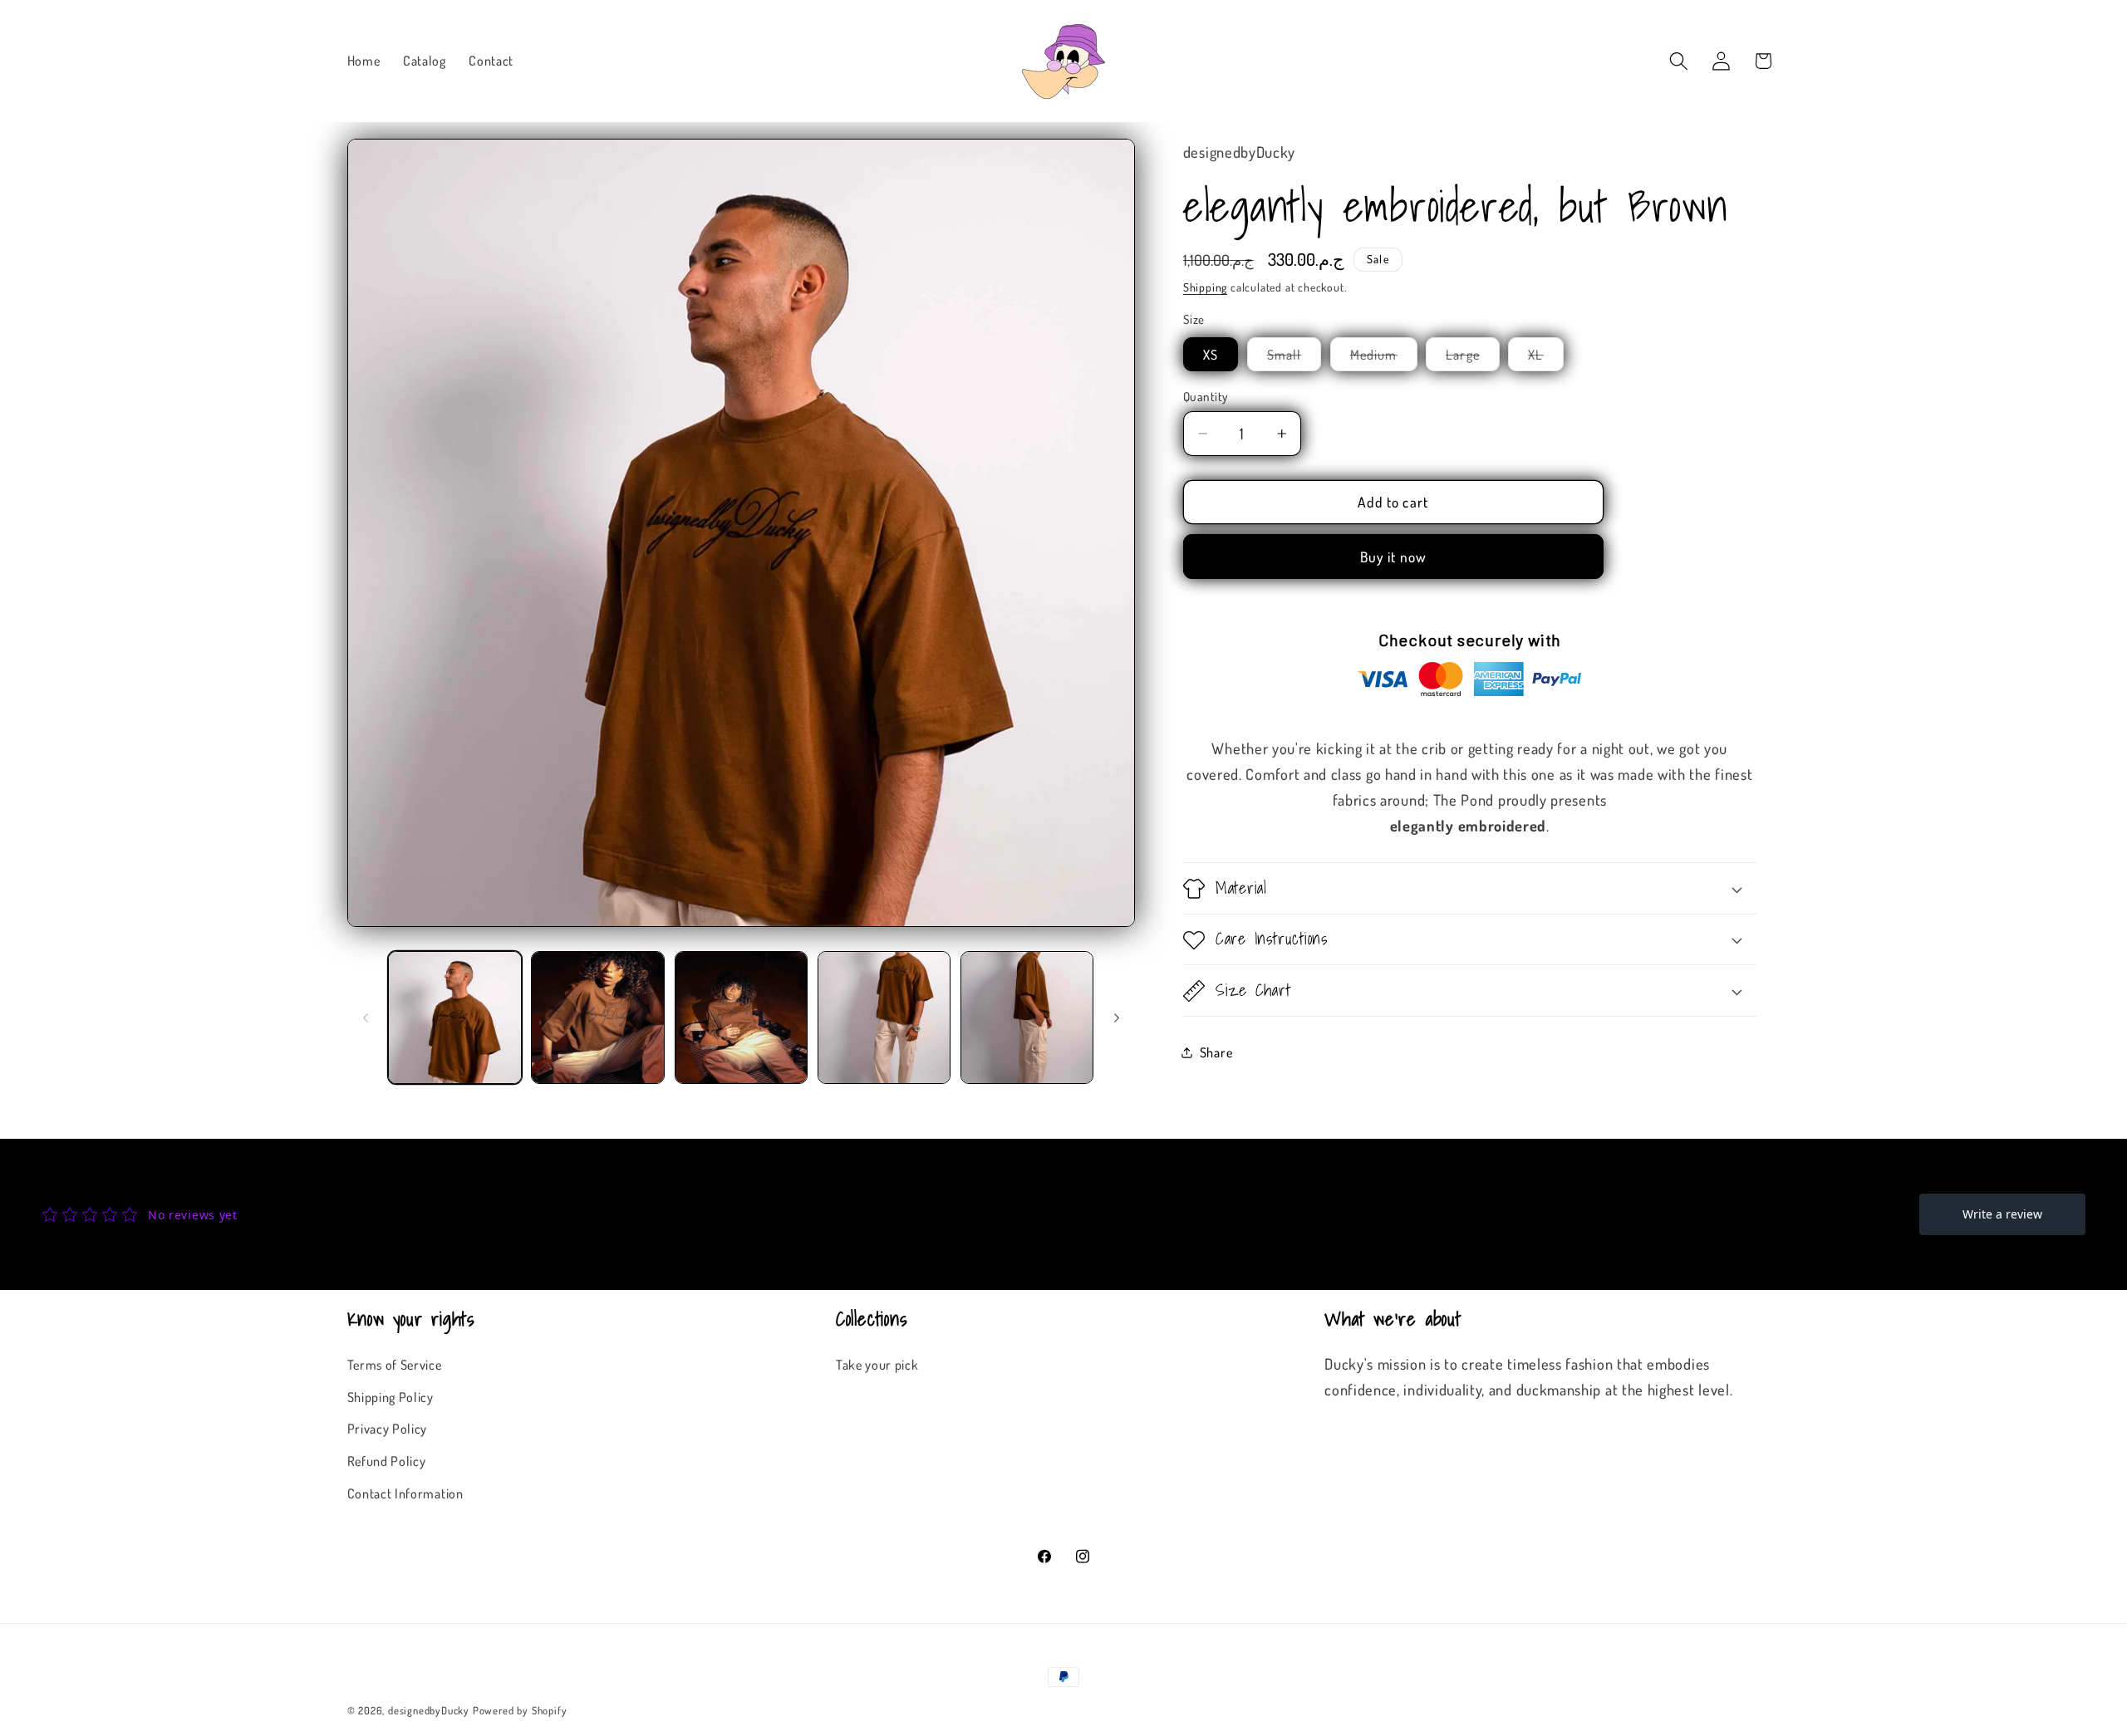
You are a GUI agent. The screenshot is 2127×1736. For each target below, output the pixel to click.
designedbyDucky (429, 1710)
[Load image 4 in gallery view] (884, 1018)
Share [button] (1216, 1052)
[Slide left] (366, 1018)
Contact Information (405, 1493)
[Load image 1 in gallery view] (455, 1018)
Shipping (1205, 287)
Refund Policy (387, 1461)
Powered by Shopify (520, 1710)
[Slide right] (1117, 1018)
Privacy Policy (388, 1428)
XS (1211, 354)
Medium (1384, 358)
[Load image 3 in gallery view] (742, 1018)
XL (1545, 358)
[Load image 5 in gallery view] (1027, 1018)
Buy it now (1394, 557)
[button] (1679, 61)
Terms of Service (395, 1364)
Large (1473, 358)
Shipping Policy (391, 1397)
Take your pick (877, 1364)
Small (1294, 358)
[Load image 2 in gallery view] (598, 1018)
